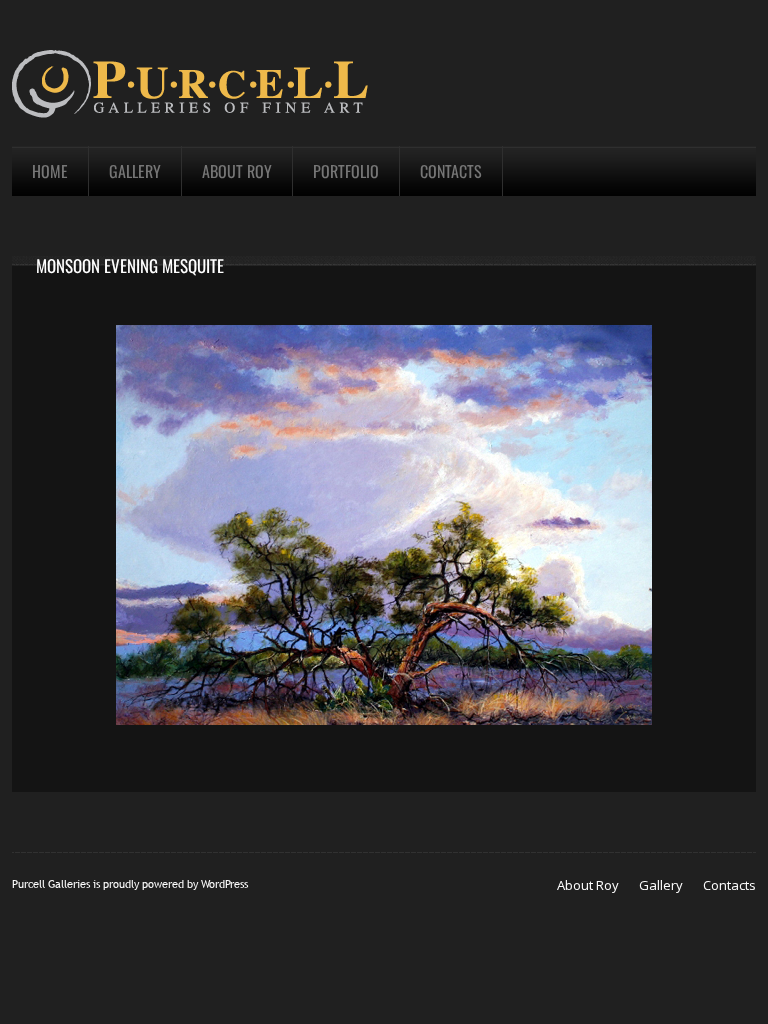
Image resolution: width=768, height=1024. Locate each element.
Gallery (661, 885)
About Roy (588, 885)
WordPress (224, 884)
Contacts (729, 885)
